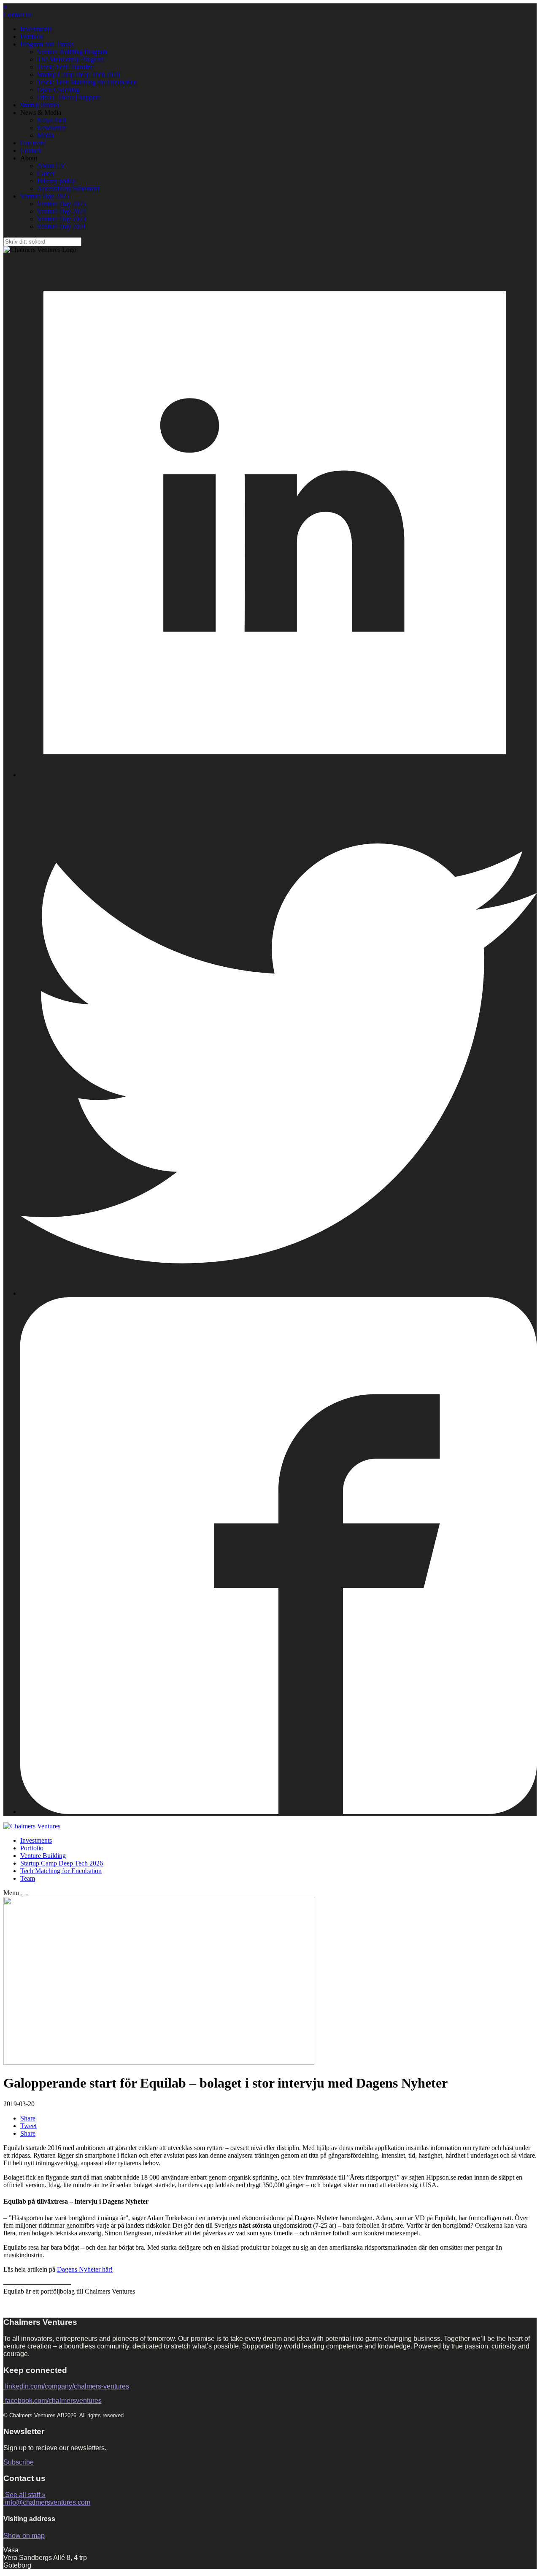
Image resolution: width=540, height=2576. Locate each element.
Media (46, 135)
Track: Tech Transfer (65, 67)
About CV (51, 166)
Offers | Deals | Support (68, 97)
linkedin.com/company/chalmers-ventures (67, 2386)
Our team (33, 143)
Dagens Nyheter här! (85, 2269)
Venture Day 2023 (62, 219)
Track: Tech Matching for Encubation (87, 82)
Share (28, 2118)
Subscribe (19, 2462)
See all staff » (25, 2495)
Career (46, 173)
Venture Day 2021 (62, 226)
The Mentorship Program (71, 59)
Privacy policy (56, 181)
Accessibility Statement (68, 188)
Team (28, 1878)
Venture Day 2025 (45, 196)
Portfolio (32, 37)
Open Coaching (58, 90)
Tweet (28, 2126)
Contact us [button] (18, 15)
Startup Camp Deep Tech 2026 (78, 75)
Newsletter (51, 128)
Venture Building (43, 1856)
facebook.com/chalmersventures (53, 2401)
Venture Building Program (72, 52)
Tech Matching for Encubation (61, 1871)
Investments (36, 29)
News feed (51, 120)
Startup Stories (40, 105)
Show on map (24, 2536)
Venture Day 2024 (62, 211)
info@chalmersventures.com (48, 2502)
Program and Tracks (47, 44)
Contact (31, 150)
